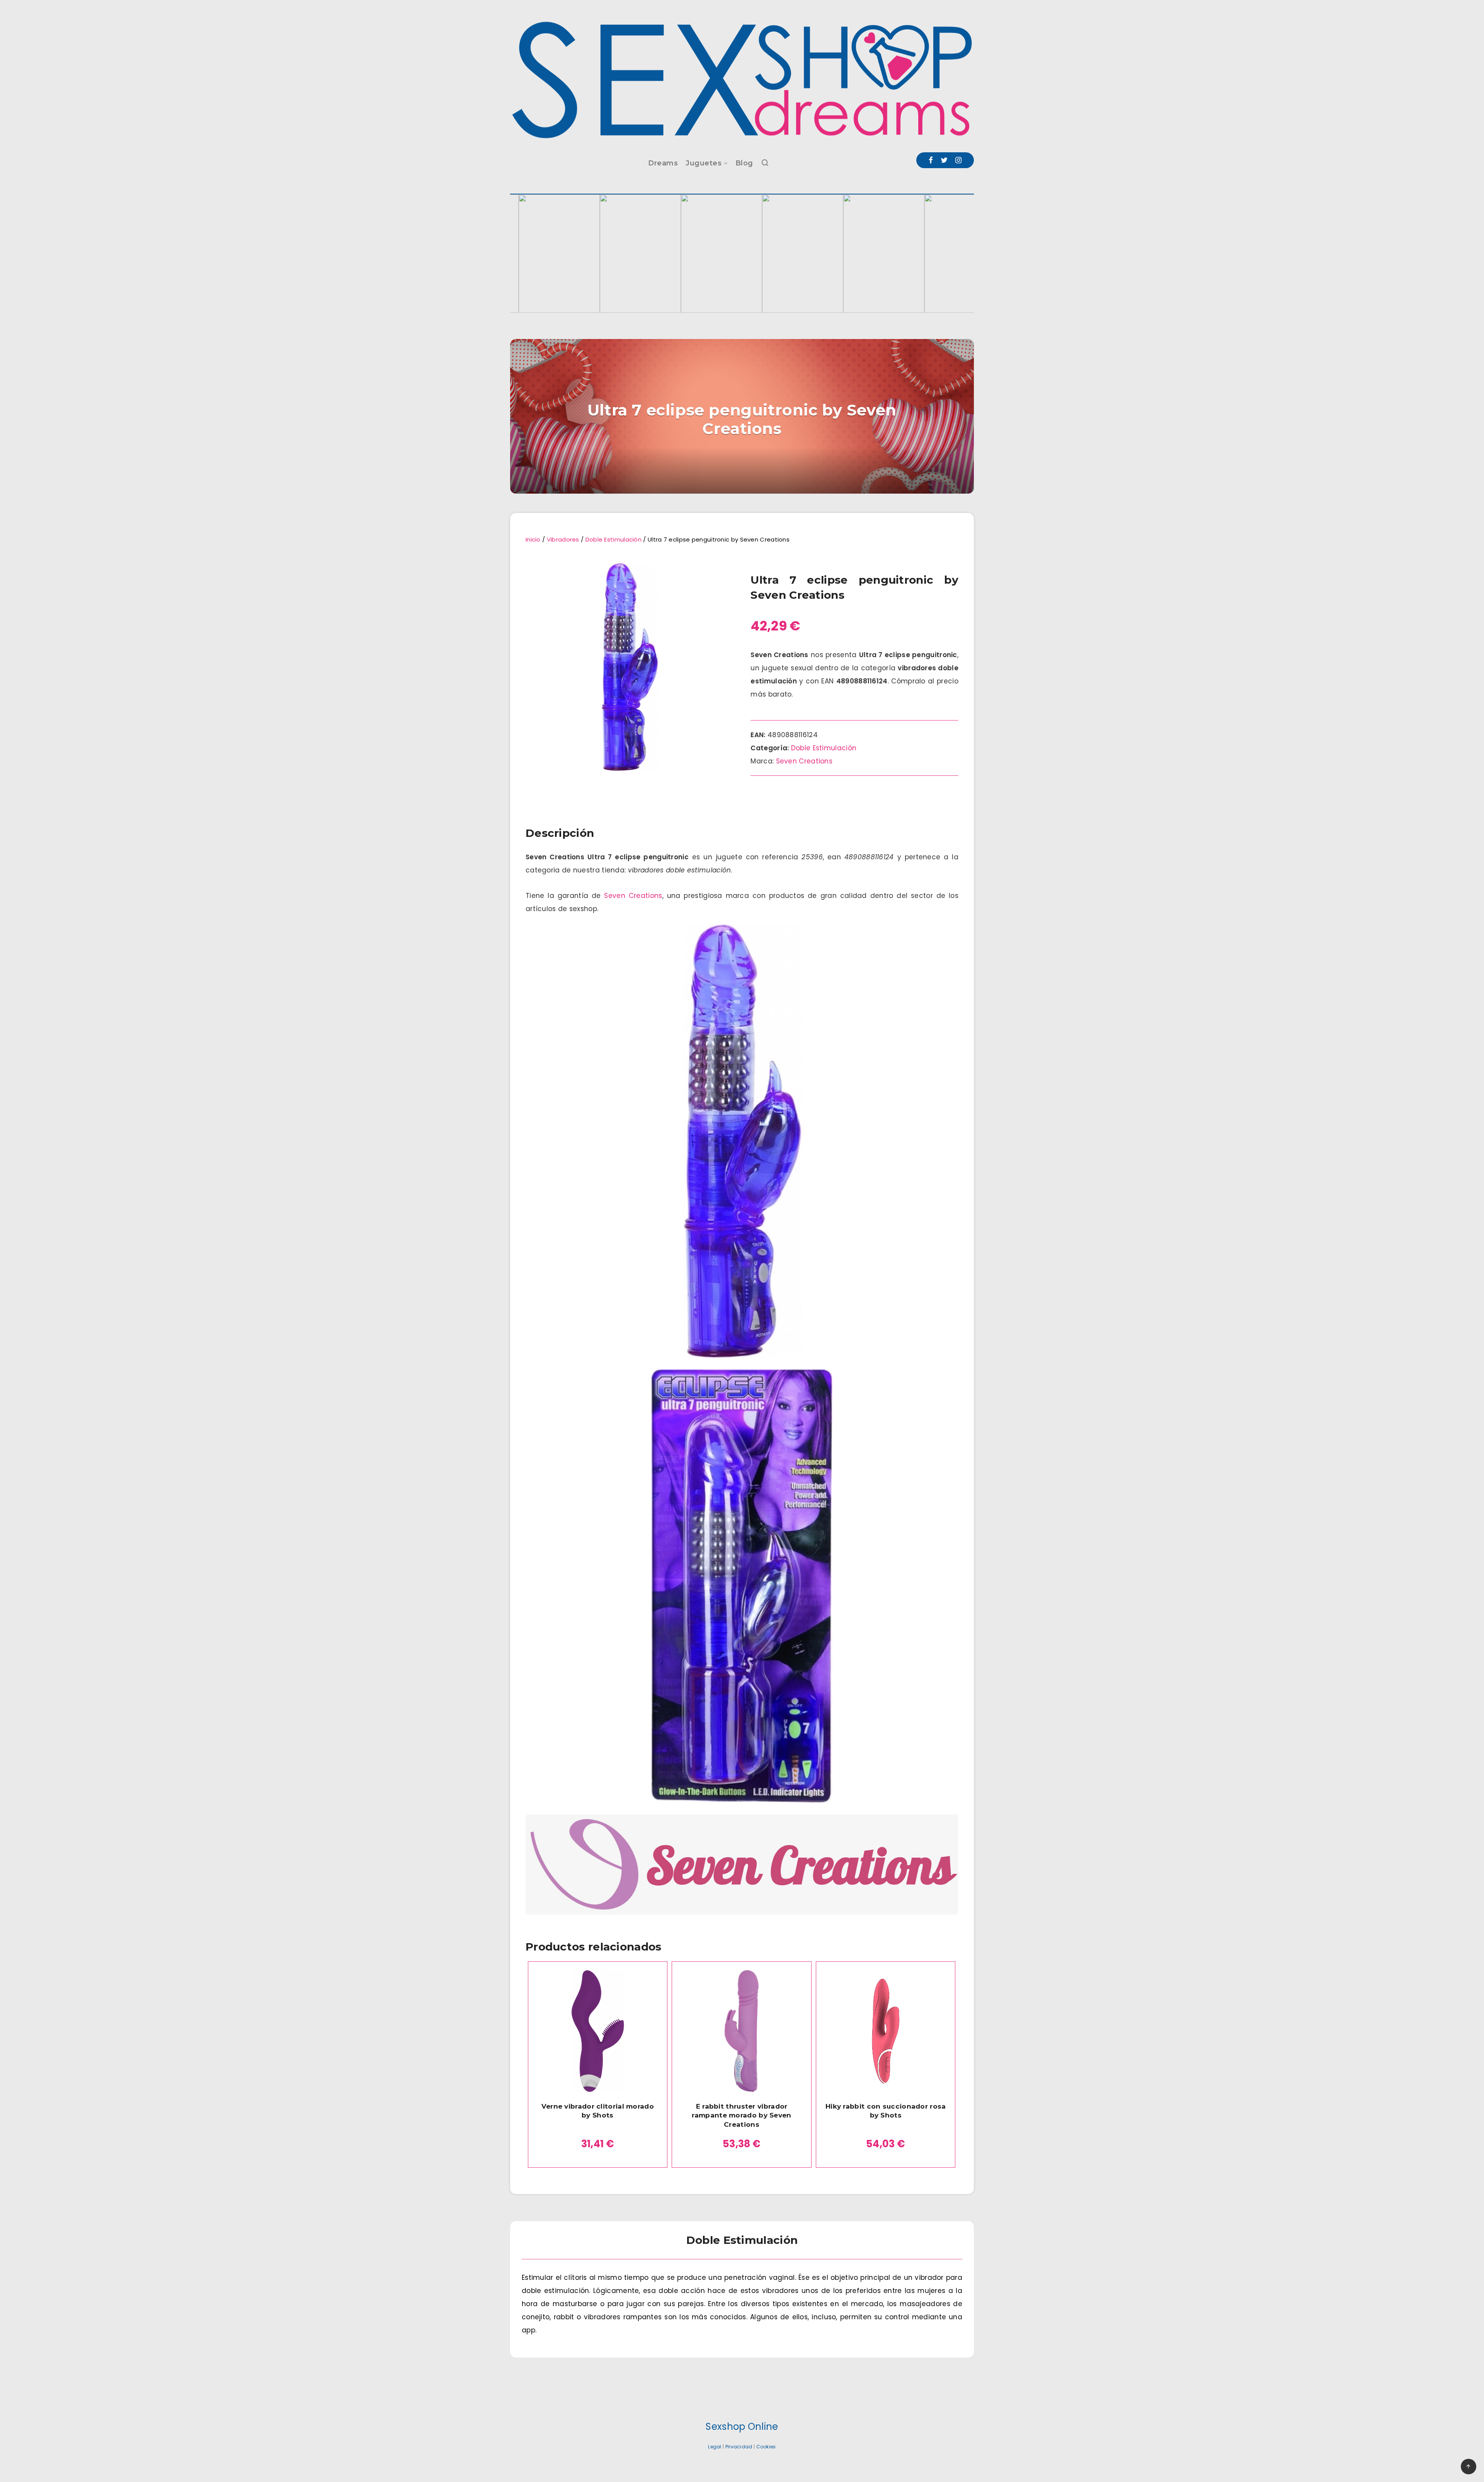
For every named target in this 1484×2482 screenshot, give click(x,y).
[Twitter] (944, 160)
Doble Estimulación (614, 539)
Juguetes (704, 163)
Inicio (533, 539)
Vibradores (563, 539)
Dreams (663, 163)
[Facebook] (931, 160)
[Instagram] (958, 160)
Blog (744, 163)
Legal (715, 2447)
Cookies (766, 2447)
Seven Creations (804, 761)
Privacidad (739, 2447)
